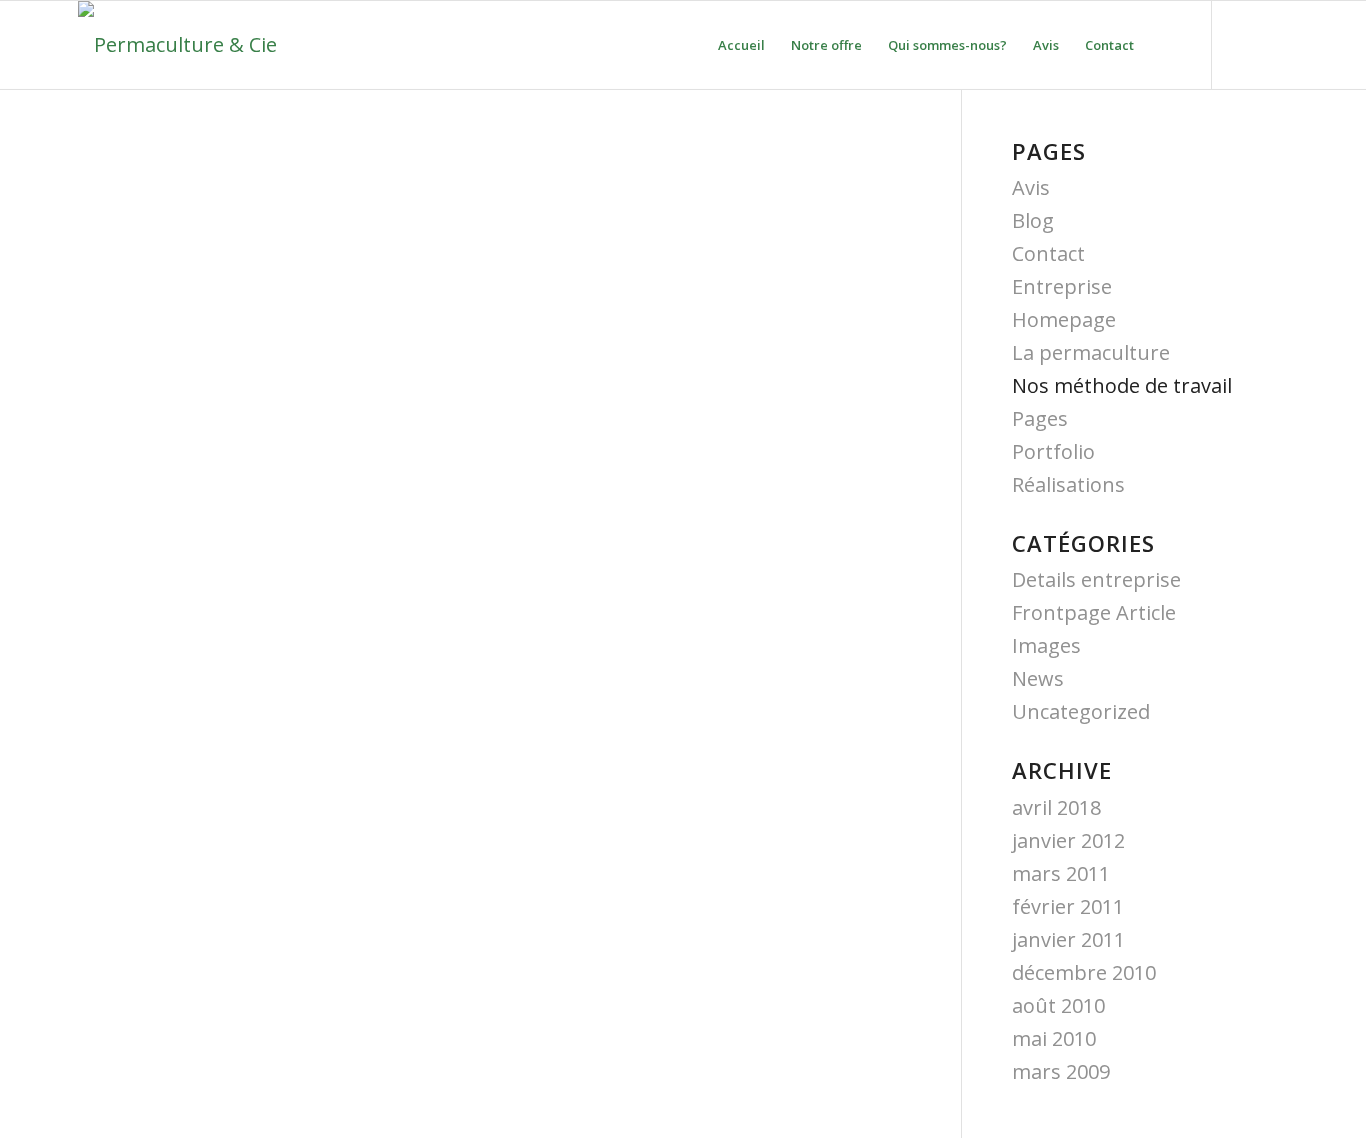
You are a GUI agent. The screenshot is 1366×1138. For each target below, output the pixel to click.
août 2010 (1058, 1005)
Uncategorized (1081, 711)
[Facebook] (1243, 44)
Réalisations (1068, 484)
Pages (1040, 418)
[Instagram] (1273, 44)
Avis (1031, 187)
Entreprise (1062, 286)
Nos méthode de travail (1122, 385)
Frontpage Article (1094, 612)
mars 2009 (1061, 1071)
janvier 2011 (1068, 939)
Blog (1033, 220)
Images (1046, 645)
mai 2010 (1054, 1038)
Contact (1048, 253)
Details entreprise (1096, 579)
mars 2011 (1061, 873)
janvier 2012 (1068, 840)
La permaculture (1091, 352)
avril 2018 (1056, 807)
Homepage (1064, 319)
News (1038, 678)
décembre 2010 (1084, 972)
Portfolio (1053, 451)
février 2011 (1068, 906)
